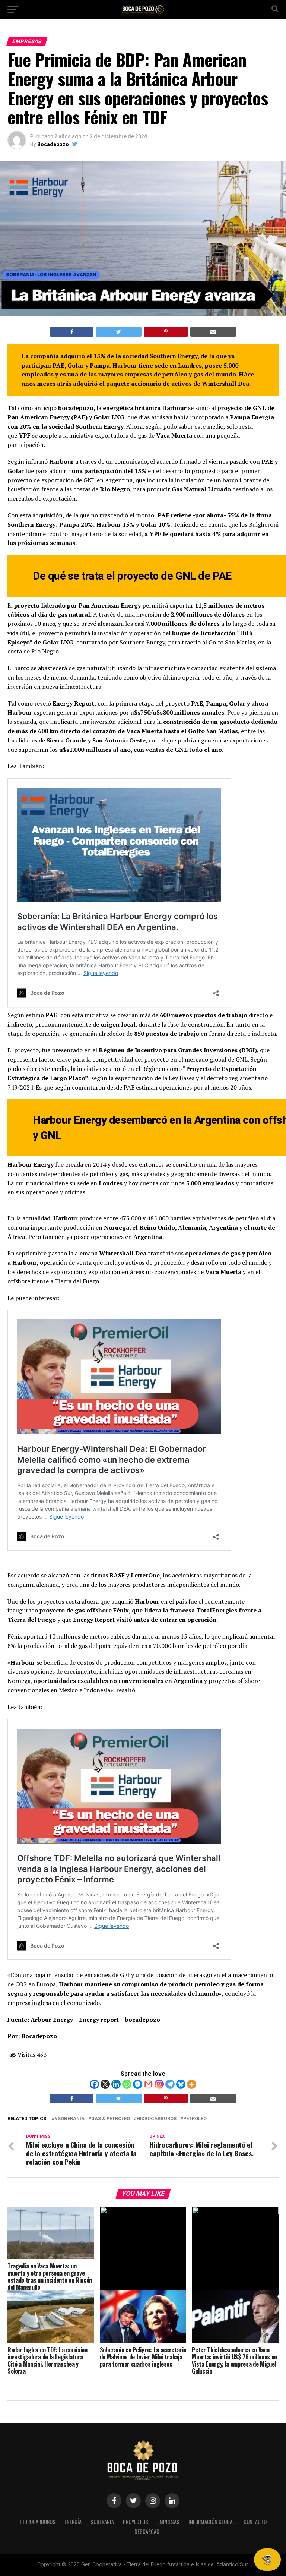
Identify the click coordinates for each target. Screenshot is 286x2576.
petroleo (195, 2119)
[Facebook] (94, 2084)
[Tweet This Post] (118, 332)
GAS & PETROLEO (111, 2119)
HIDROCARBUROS (38, 2522)
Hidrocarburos (157, 2119)
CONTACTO (255, 2522)
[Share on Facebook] (72, 332)
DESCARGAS (147, 2531)
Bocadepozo (53, 144)
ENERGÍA (73, 2522)
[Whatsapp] (127, 2084)
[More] (192, 2084)
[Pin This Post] (166, 332)
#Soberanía (69, 2119)
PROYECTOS (136, 2522)
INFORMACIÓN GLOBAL (212, 2522)
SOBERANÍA (102, 2522)
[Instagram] (159, 2084)
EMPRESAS (168, 2522)
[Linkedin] (116, 2084)
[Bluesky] (181, 2084)
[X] (105, 2084)
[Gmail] (148, 2084)
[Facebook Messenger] (138, 2084)
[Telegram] (170, 2084)
